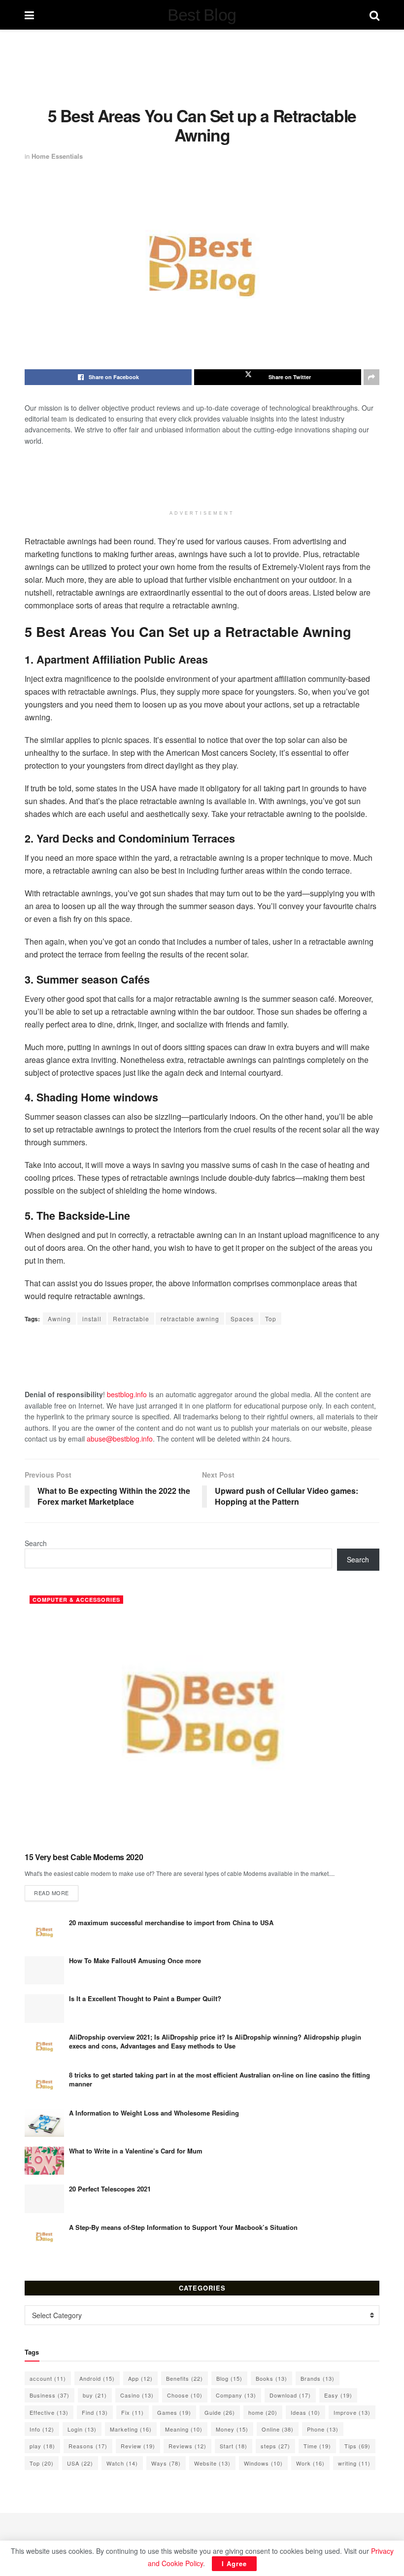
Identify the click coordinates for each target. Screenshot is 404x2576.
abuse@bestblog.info (120, 1439)
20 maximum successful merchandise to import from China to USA (171, 1923)
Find (95, 2412)
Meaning (184, 2429)
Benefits (185, 2378)
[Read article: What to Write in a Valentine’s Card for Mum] (44, 2161)
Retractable (131, 1319)
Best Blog (202, 15)
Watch (122, 2463)
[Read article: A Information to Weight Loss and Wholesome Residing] (44, 2123)
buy (95, 2395)
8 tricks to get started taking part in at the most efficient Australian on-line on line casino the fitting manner (219, 2079)
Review (138, 2446)
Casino (137, 2395)
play (42, 2446)
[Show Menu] (29, 15)
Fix (133, 2412)
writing (354, 2463)
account (48, 2378)
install (92, 1319)
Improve (352, 2412)
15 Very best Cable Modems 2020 (84, 1857)
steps (275, 2446)
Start (234, 2446)
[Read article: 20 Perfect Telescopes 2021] (44, 2199)
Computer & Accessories (76, 1600)
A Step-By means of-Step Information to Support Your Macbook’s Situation (183, 2227)
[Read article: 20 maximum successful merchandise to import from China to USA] (44, 1932)
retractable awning (190, 1319)
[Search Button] (374, 15)
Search (36, 1543)
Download (290, 2395)
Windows (263, 2463)
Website (212, 2463)
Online (278, 2429)
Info (42, 2429)
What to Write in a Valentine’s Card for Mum (136, 2151)
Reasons (88, 2446)
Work (310, 2463)
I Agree (234, 2563)
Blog (229, 2378)
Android (97, 2378)
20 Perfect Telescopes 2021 (110, 2189)
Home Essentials (57, 156)
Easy (338, 2395)
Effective (49, 2412)
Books (271, 2378)
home (263, 2412)
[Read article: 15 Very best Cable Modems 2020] (202, 1717)
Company (236, 2395)
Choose (185, 2395)
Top (271, 1319)
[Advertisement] (204, 67)
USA (80, 2463)
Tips (357, 2446)
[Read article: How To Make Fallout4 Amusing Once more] (44, 1970)
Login (82, 2429)
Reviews (187, 2446)
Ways (166, 2463)
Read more (56, 1892)
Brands (318, 2378)
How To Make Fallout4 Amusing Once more (135, 1960)
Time (317, 2446)
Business (50, 2395)
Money (232, 2429)
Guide (220, 2412)
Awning (59, 1319)
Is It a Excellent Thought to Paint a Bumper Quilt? (145, 1998)
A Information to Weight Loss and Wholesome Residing (154, 2113)
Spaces (242, 1319)
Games (174, 2412)
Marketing (131, 2429)
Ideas (305, 2412)
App (140, 2378)
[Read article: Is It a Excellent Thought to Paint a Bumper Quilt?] (44, 2008)
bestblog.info (127, 1394)
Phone (323, 2429)
